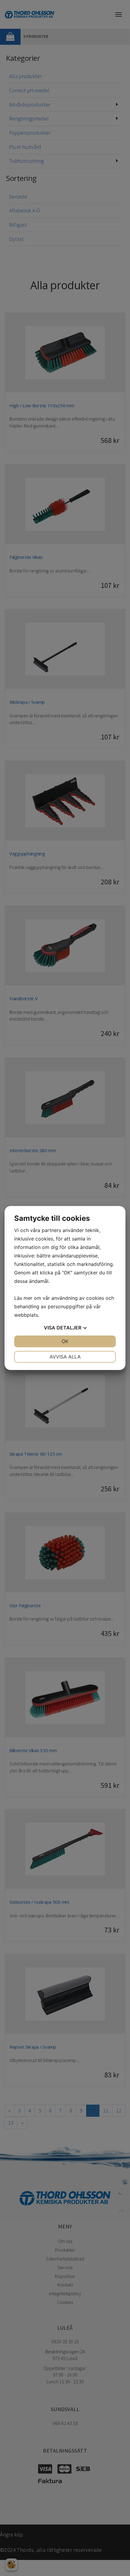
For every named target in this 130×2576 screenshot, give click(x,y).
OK (65, 1341)
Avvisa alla (65, 1357)
